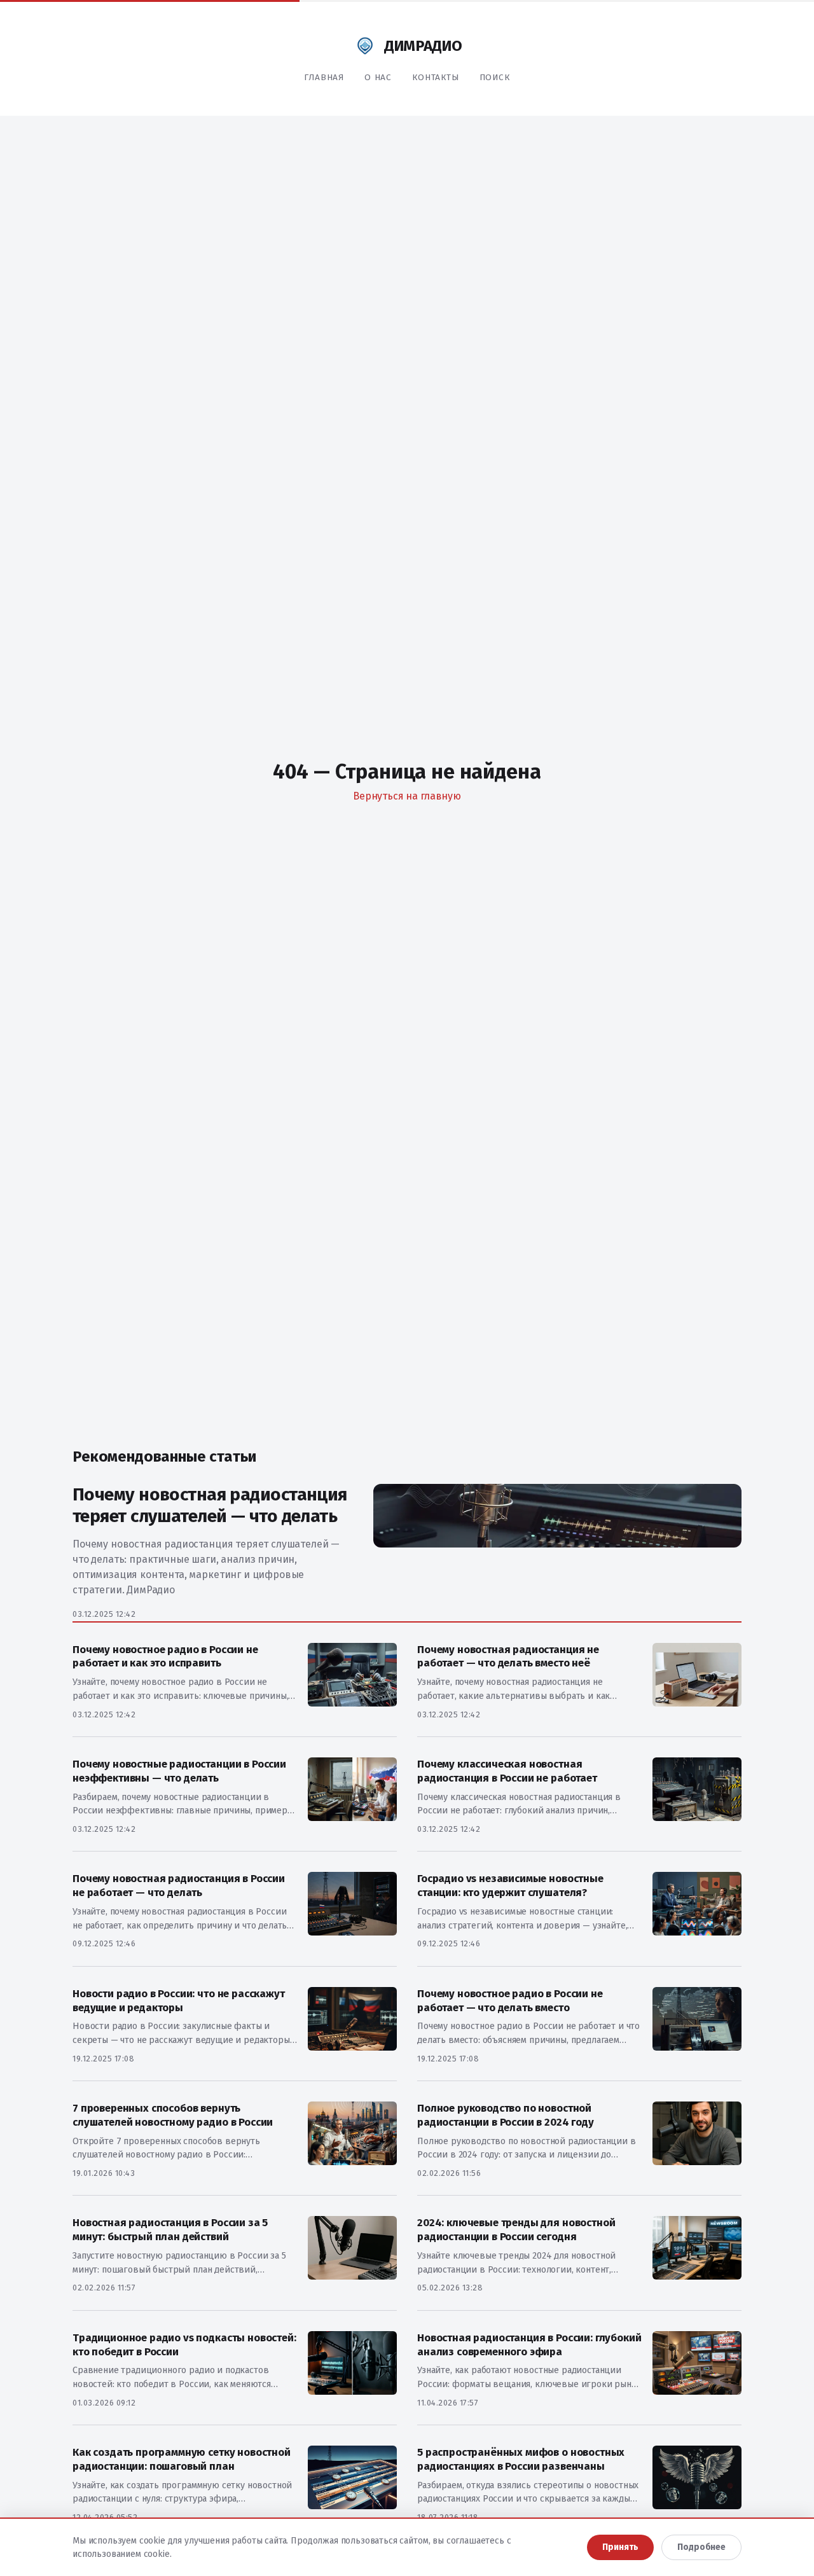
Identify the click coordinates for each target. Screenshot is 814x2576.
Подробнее (701, 2547)
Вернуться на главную (407, 796)
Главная (324, 77)
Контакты (436, 77)
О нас (378, 77)
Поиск (495, 77)
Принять (620, 2547)
